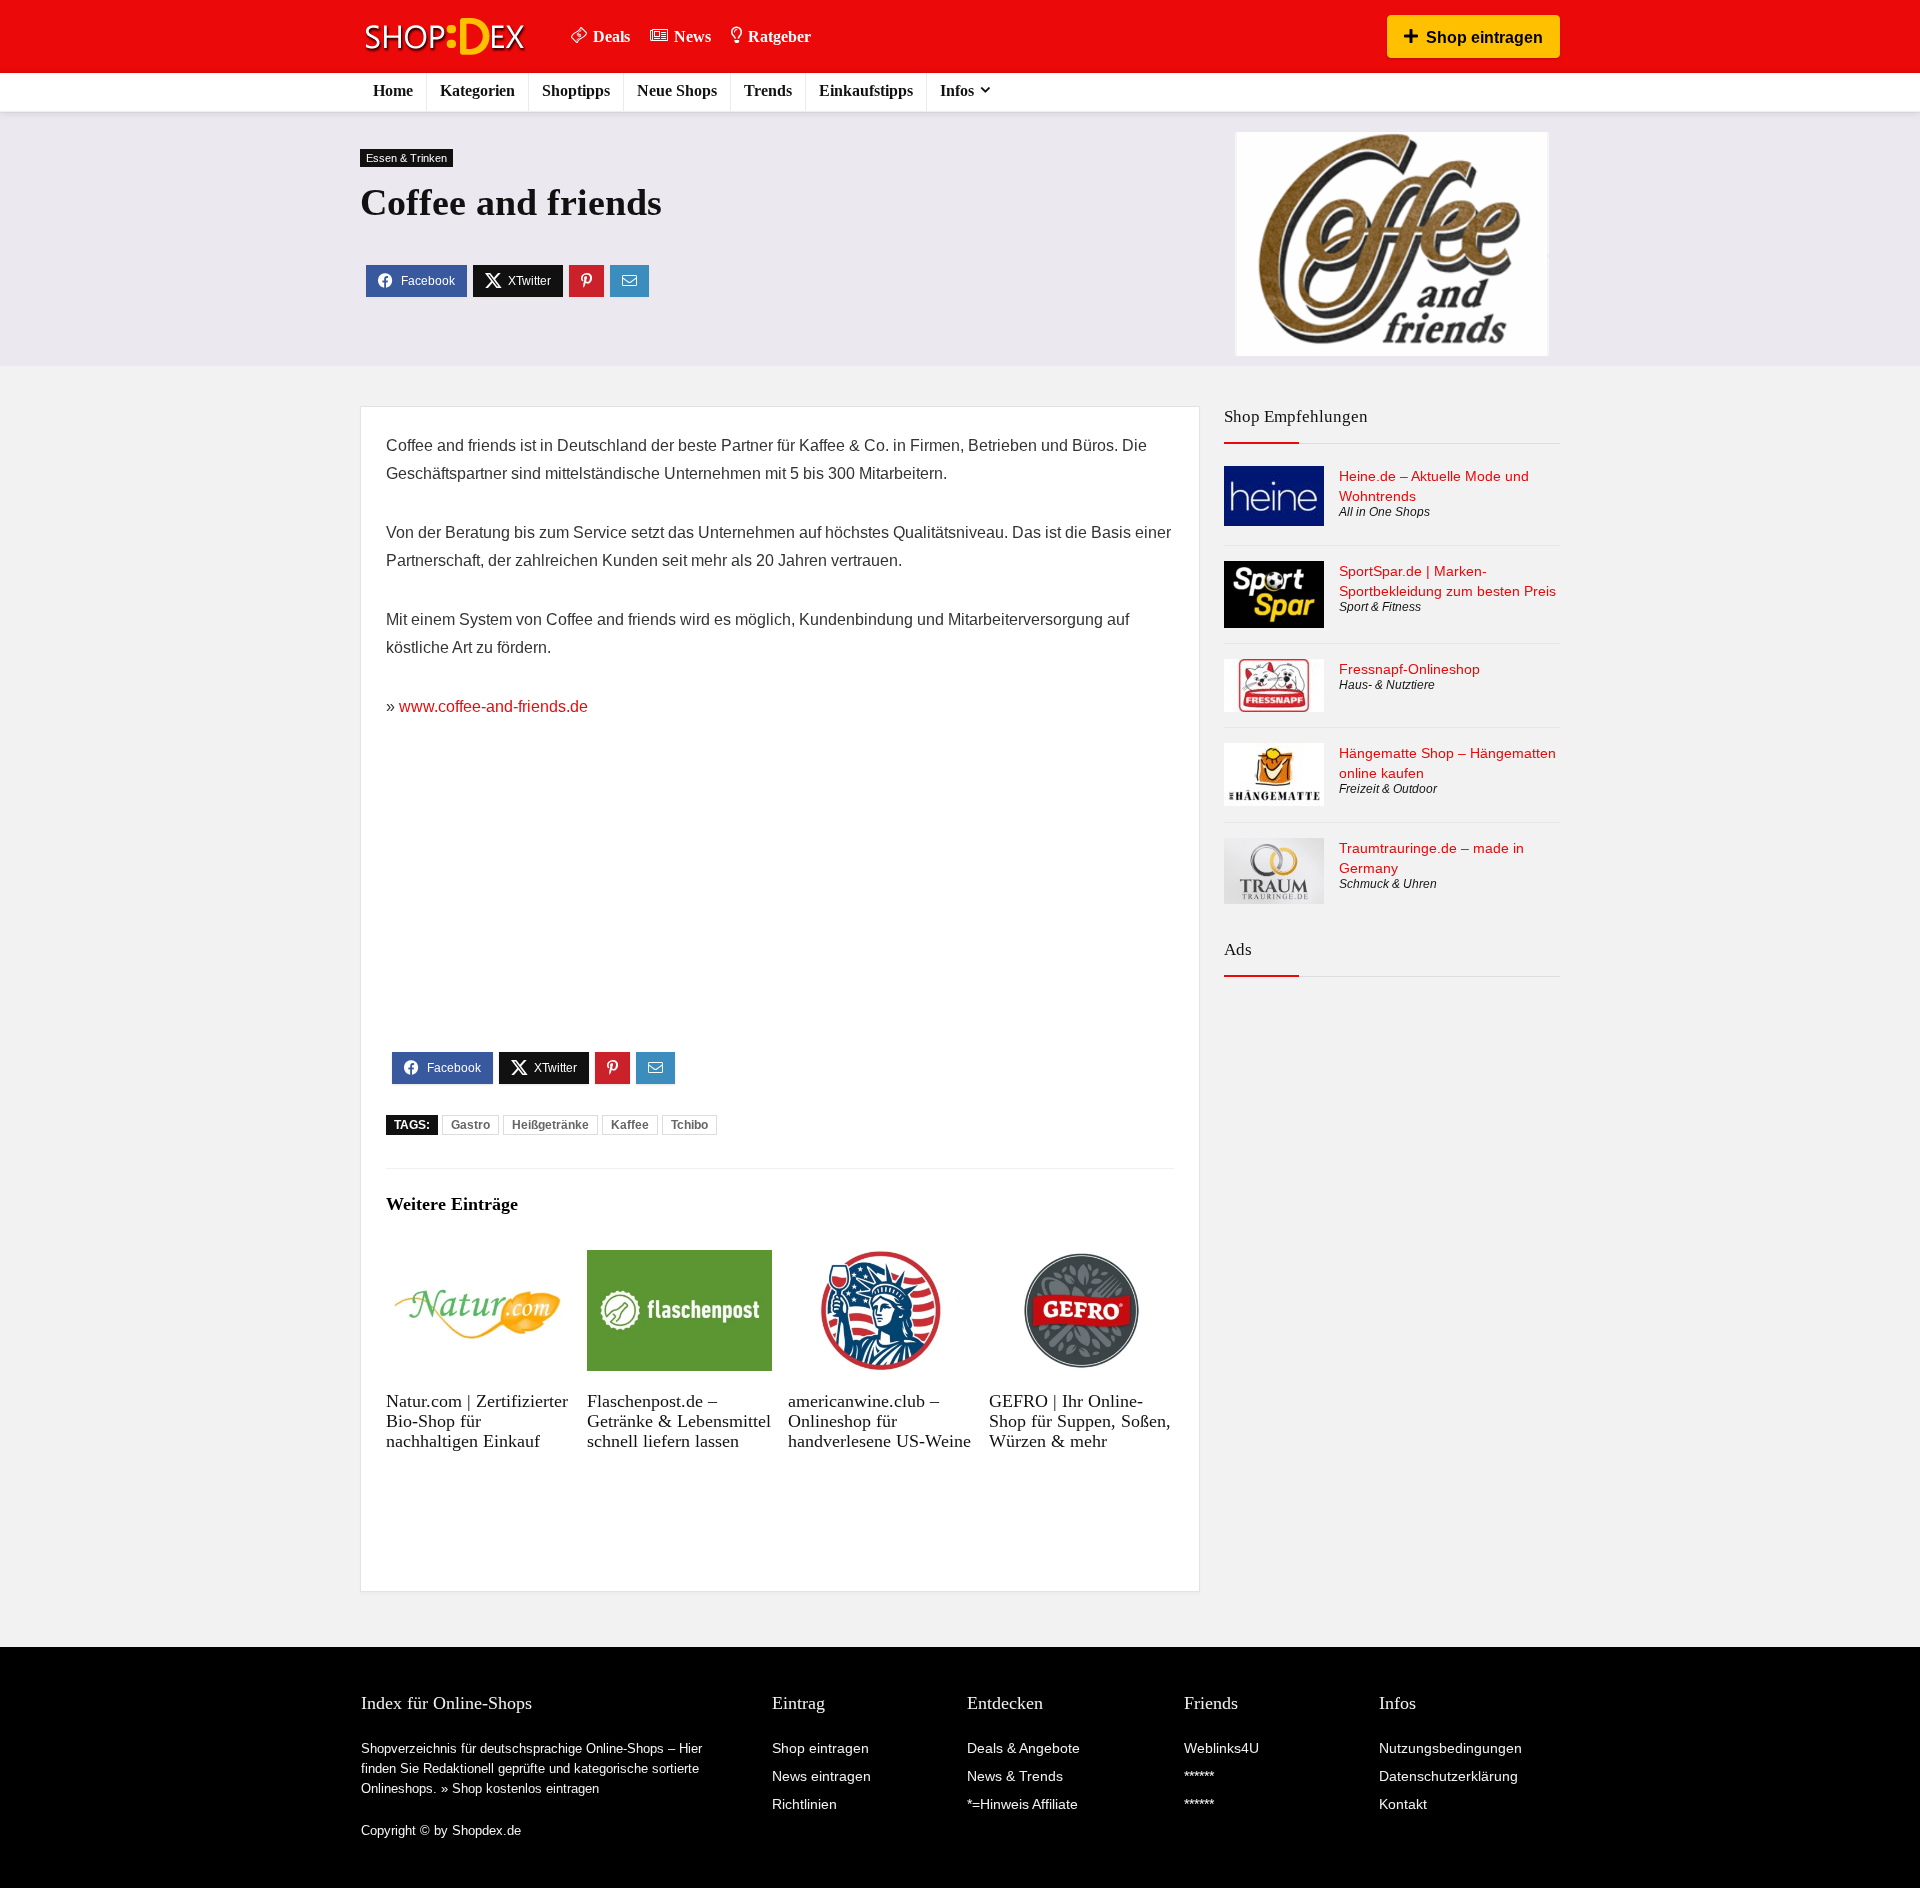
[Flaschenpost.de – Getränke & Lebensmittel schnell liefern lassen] (679, 1263)
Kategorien (477, 90)
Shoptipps (576, 90)
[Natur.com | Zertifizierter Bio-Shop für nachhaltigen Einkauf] (478, 1263)
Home (393, 90)
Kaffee (630, 1125)
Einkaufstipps (866, 90)
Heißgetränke (550, 1125)
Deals (611, 36)
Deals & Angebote (1023, 1748)
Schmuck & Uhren (1388, 884)
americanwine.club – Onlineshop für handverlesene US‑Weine (879, 1421)
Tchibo (689, 1125)
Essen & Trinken (406, 158)
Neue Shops (677, 90)
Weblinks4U (1221, 1748)
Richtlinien (804, 1804)
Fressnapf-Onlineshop (1409, 669)
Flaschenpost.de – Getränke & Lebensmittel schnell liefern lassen (679, 1421)
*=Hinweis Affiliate (1022, 1804)
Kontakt (1403, 1804)
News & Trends (1015, 1776)
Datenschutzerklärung (1448, 1776)
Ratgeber (779, 36)
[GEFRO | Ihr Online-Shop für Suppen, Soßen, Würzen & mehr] (1081, 1263)
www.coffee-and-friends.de (493, 706)
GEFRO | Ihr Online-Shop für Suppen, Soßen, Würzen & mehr (1080, 1421)
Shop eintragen (1484, 37)
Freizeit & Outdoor (1388, 789)
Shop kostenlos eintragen (525, 1788)
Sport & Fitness (1380, 607)
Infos (957, 90)
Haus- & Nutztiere (1387, 685)
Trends (768, 90)
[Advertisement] (780, 902)
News (692, 36)
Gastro (470, 1125)
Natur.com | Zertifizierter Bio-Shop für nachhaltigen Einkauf (477, 1421)
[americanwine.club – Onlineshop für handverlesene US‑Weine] (880, 1263)
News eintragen (821, 1776)
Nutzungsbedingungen (1450, 1748)
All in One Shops (1384, 512)
